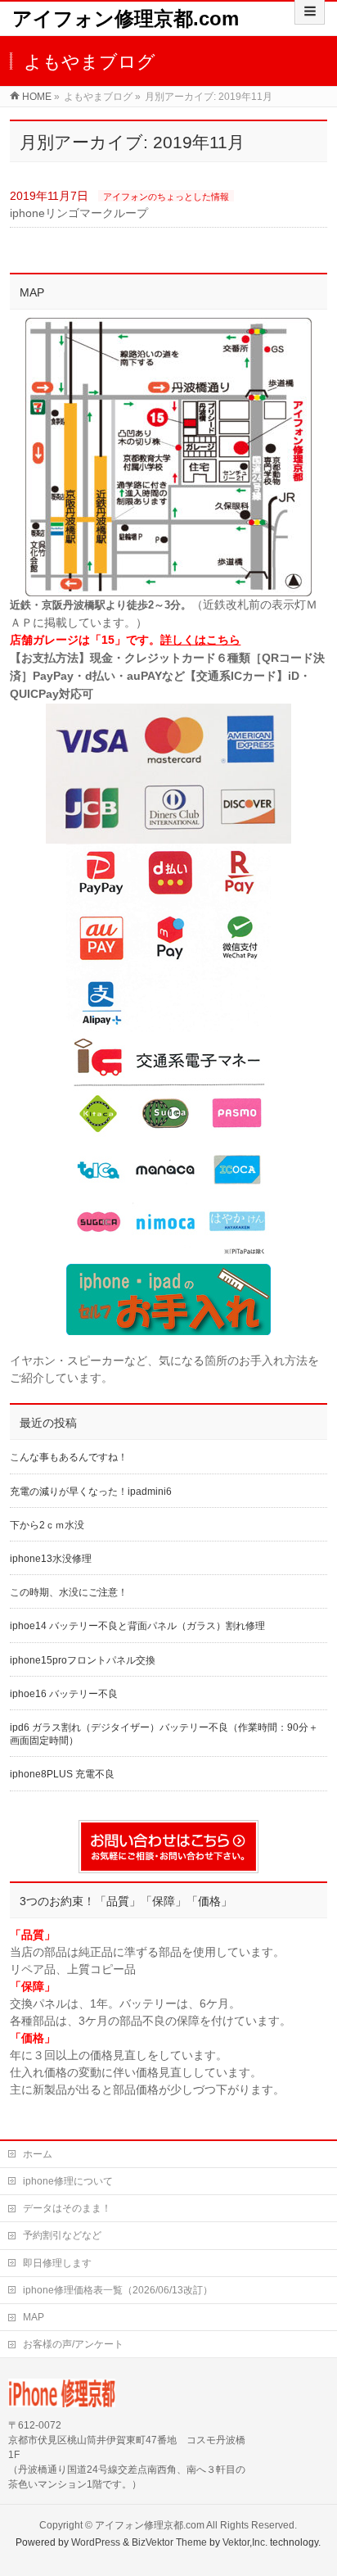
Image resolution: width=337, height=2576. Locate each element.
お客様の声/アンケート (73, 2344)
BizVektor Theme (169, 2542)
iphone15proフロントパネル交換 (83, 1660)
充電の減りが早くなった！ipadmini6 (91, 1492)
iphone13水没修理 (51, 1559)
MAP (34, 2317)
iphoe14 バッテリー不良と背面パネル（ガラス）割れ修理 (137, 1626)
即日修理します (57, 2263)
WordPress (96, 2542)
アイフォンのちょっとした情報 (166, 197)
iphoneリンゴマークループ (79, 213)
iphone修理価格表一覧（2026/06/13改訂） (118, 2290)
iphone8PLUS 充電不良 (62, 1774)
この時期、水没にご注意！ (69, 1592)
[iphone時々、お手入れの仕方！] (168, 1299)
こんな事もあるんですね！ (69, 1457)
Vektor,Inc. (245, 2542)
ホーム (38, 2154)
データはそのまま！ (67, 2208)
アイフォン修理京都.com (126, 18)
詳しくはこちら (200, 640)
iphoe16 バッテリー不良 (64, 1694)
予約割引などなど (62, 2235)
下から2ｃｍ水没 (47, 1525)
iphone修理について (68, 2181)
